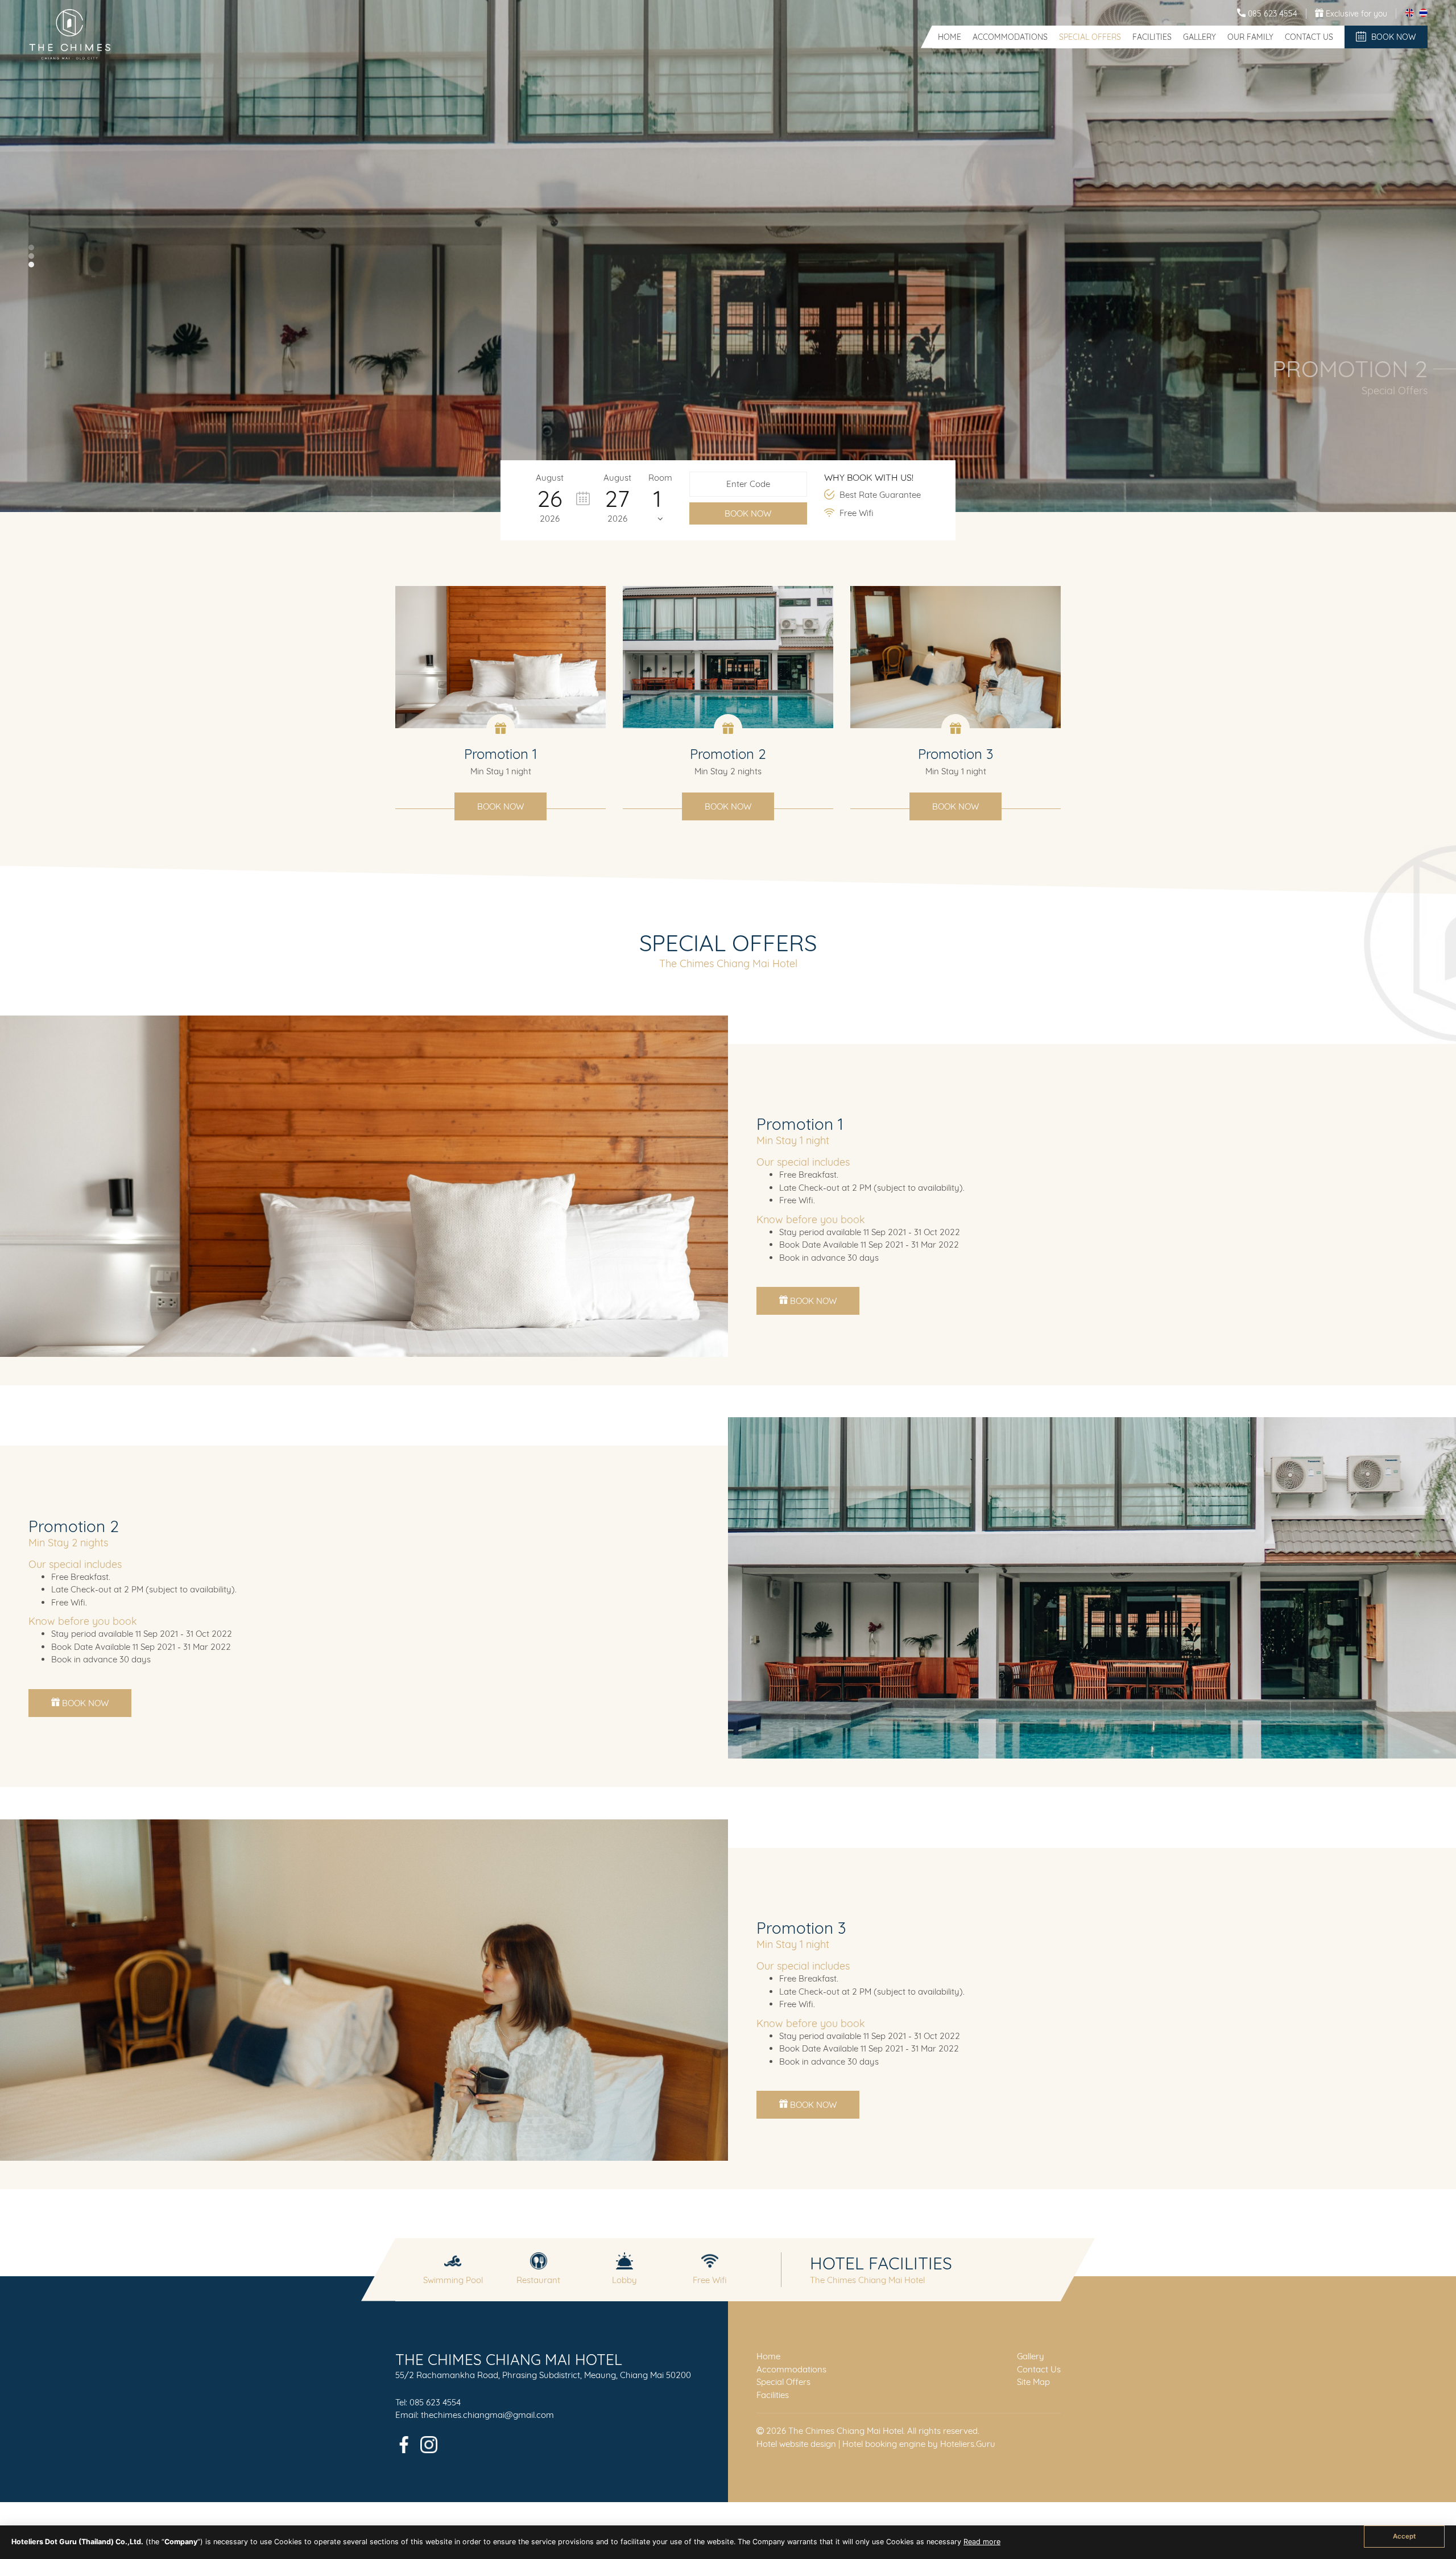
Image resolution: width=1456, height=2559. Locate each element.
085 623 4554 (435, 2402)
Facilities (1152, 37)
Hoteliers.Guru (968, 2444)
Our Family (1250, 37)
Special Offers (1090, 37)
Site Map (1033, 2382)
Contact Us (1309, 37)
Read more (982, 2542)
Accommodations (1010, 37)
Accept (1404, 2536)
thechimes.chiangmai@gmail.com (487, 2415)
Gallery (1199, 37)
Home (950, 37)
